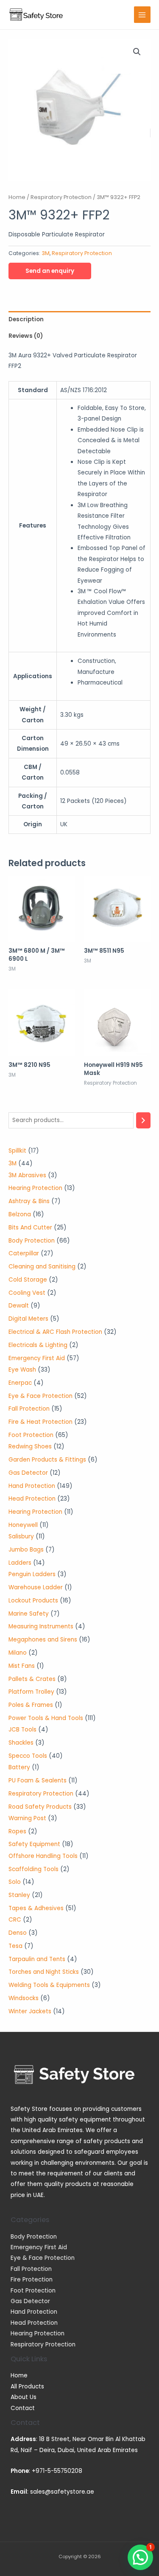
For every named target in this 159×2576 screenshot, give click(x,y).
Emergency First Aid (39, 2247)
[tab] (79, 319)
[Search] (143, 1121)
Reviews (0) (26, 336)
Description (26, 319)
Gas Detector (30, 2301)
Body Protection (34, 2237)
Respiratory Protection (61, 197)
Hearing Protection (38, 2333)
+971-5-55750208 (57, 2471)
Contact (23, 2408)
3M (46, 253)
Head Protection (34, 2323)
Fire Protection (32, 2280)
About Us (24, 2397)
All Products (27, 2387)
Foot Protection (33, 2291)
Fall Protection (31, 2269)
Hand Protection (34, 2312)
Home (17, 197)
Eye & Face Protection (43, 2258)
